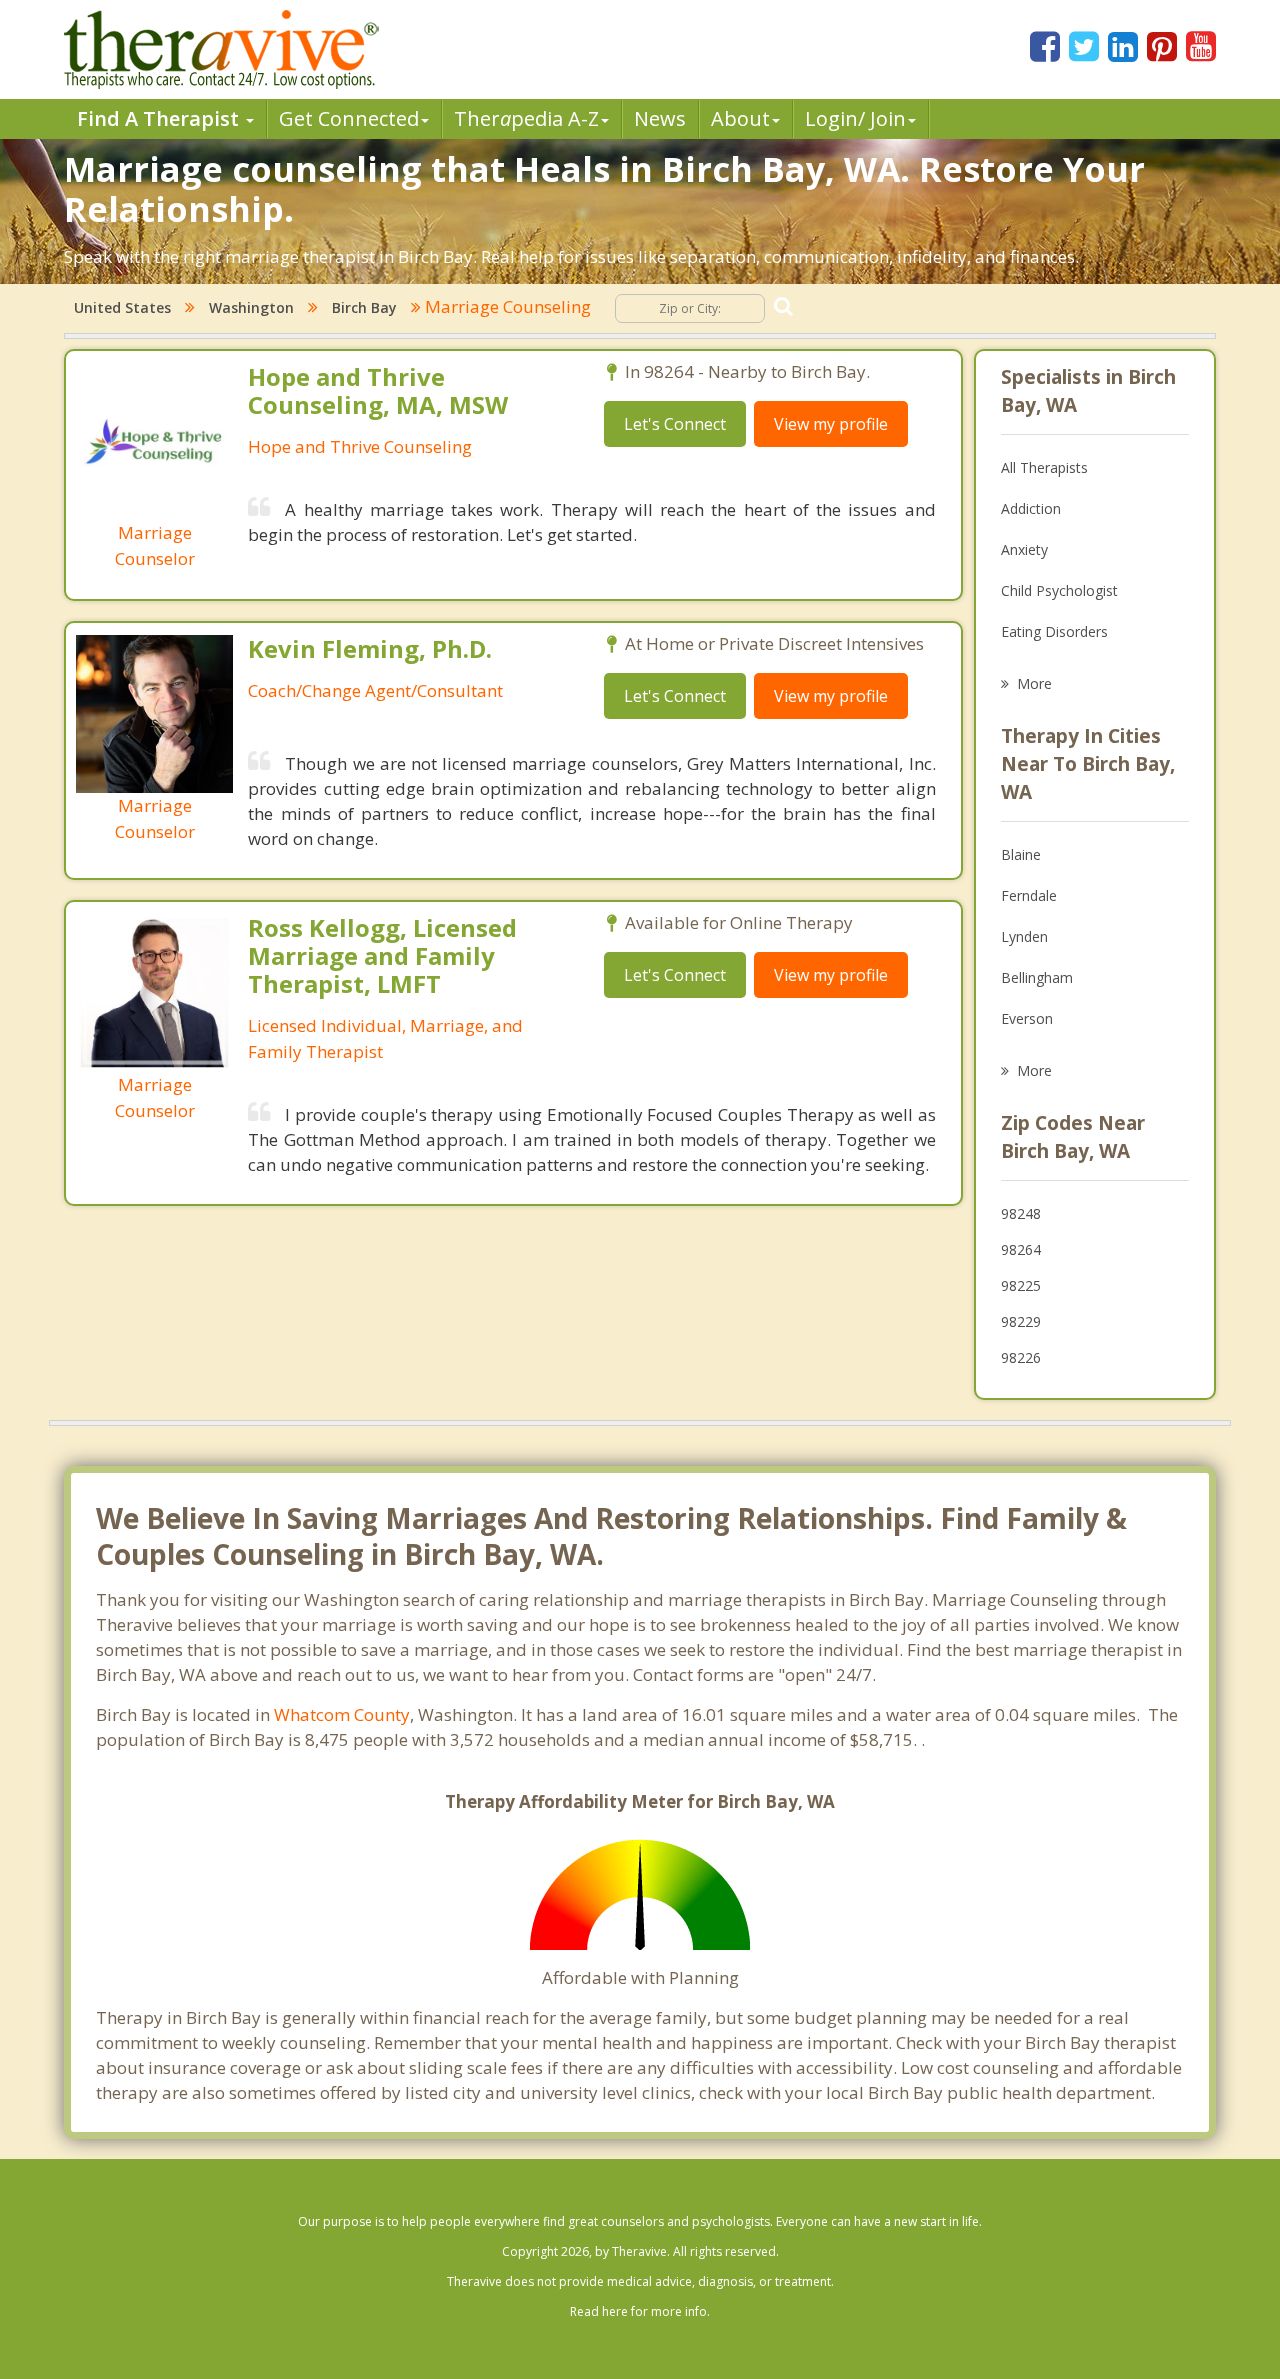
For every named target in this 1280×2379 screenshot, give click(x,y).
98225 (1021, 1285)
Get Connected (349, 118)
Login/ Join (855, 118)
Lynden (1024, 936)
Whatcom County (342, 1714)
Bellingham (1037, 977)
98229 (1021, 1321)
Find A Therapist (160, 118)
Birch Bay (364, 307)
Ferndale (1029, 895)
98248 (1021, 1213)
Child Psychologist (1059, 590)
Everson (1027, 1018)
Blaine (1021, 854)
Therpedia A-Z (526, 118)
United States (122, 307)
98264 (1021, 1249)
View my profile (831, 424)
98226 (1021, 1357)
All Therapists (1044, 467)
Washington (251, 307)
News (660, 118)
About (740, 118)
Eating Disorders (1054, 631)
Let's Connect (675, 424)
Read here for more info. (640, 2311)
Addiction (1031, 508)
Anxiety (1024, 549)
